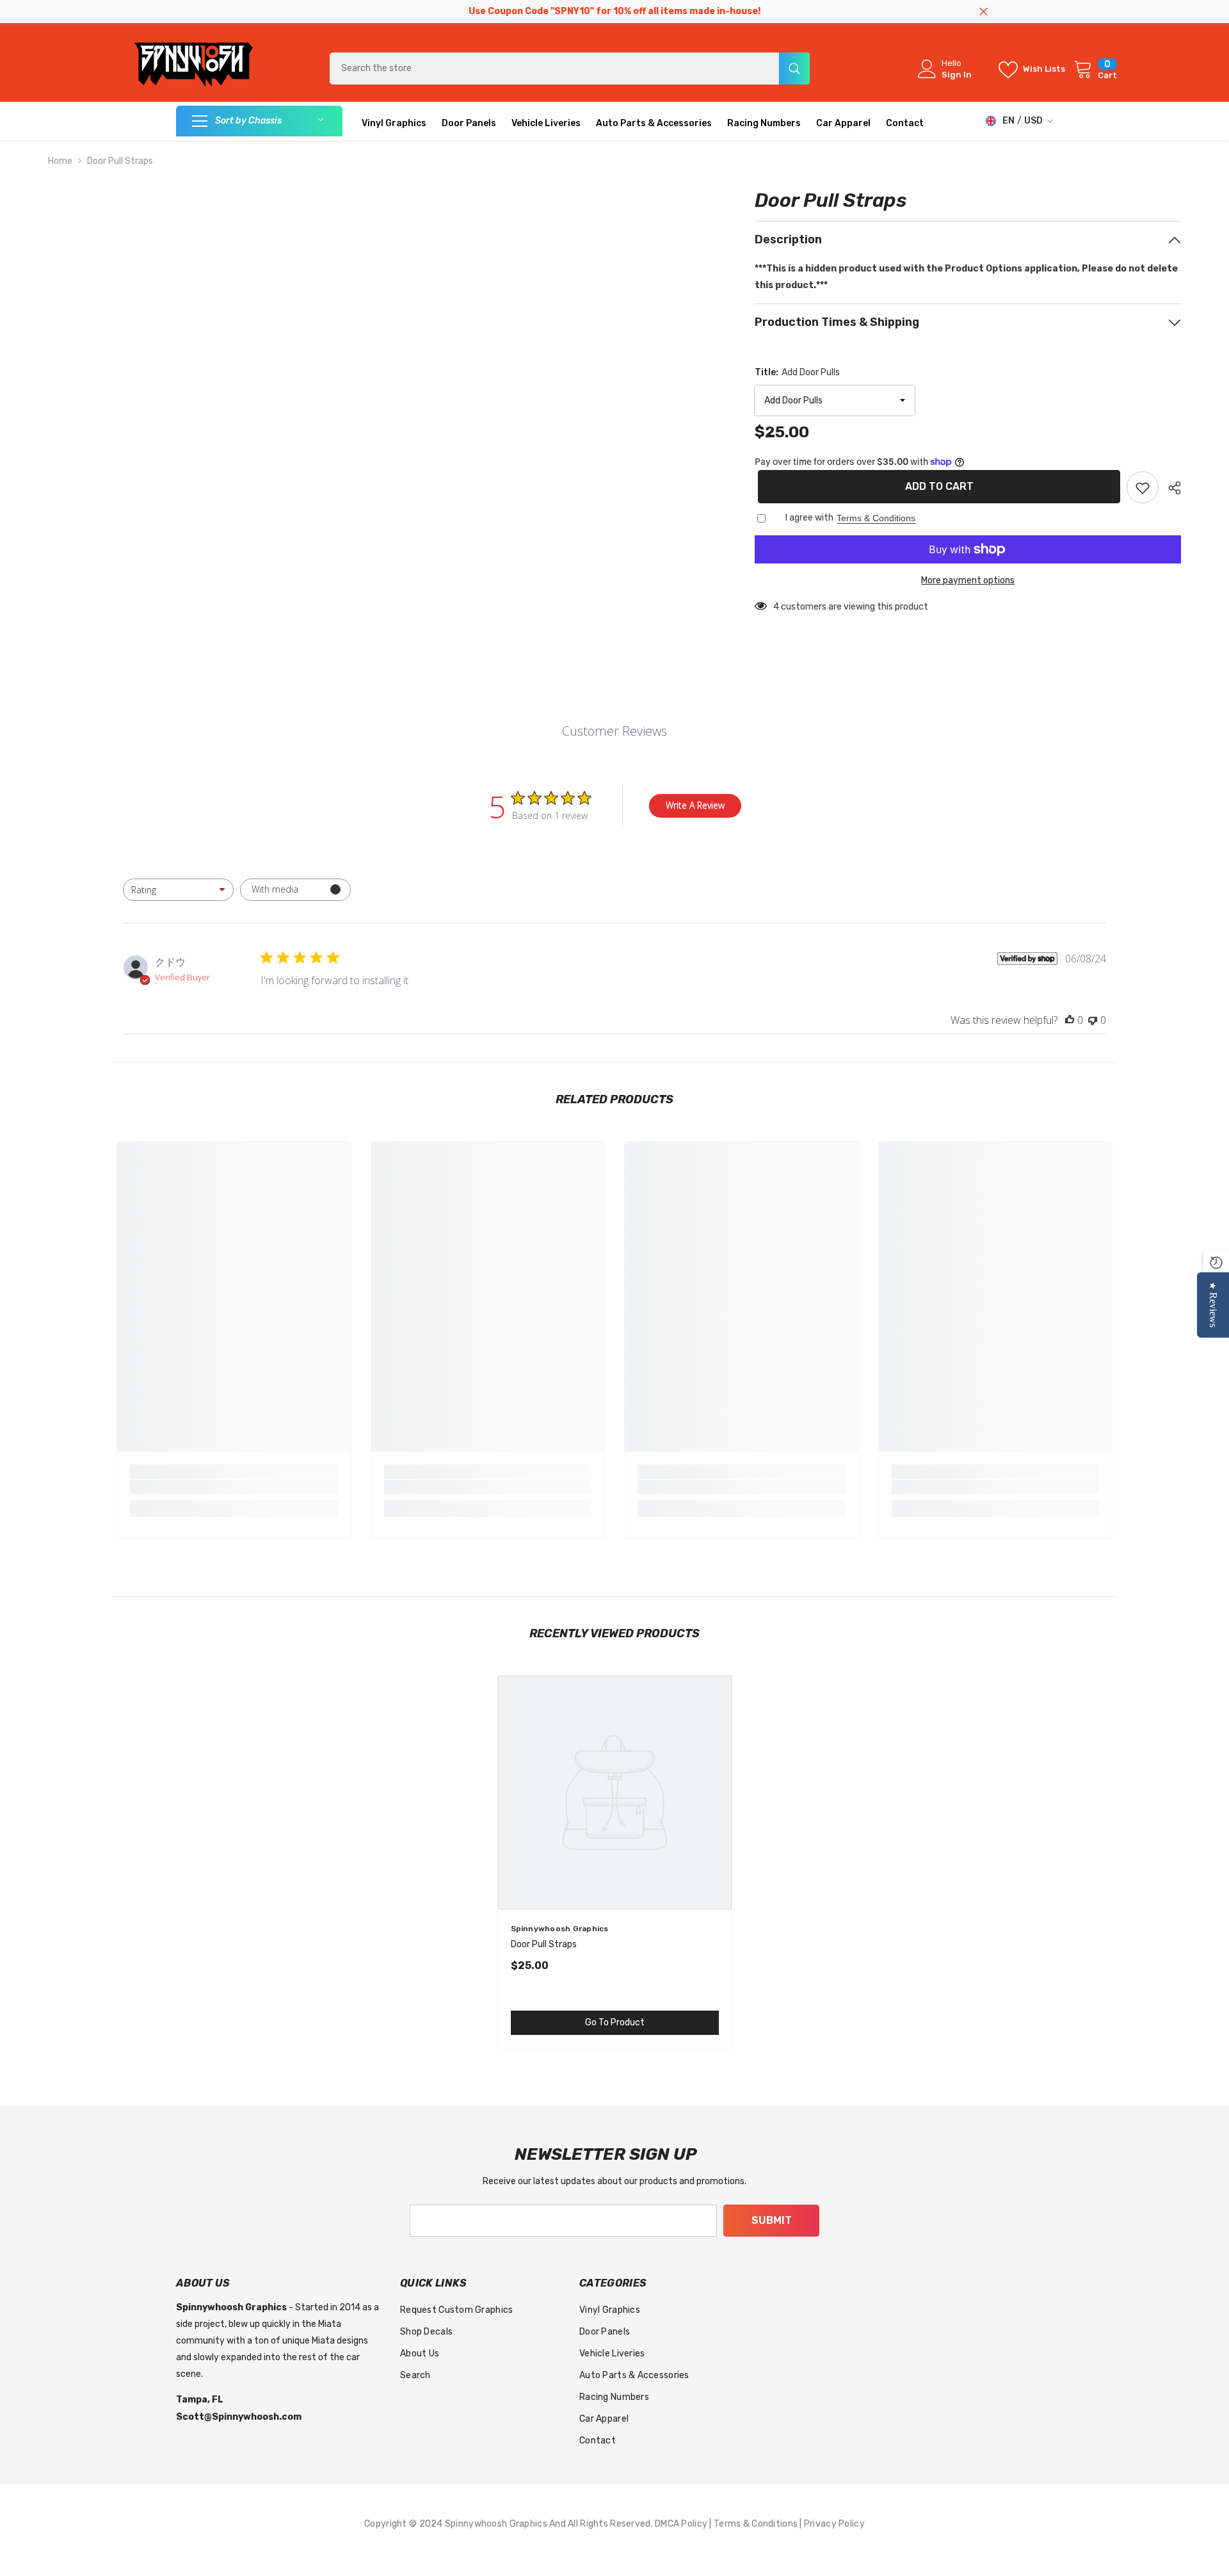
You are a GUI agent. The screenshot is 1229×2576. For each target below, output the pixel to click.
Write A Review (695, 805)
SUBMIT (772, 2220)
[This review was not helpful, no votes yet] (1093, 1020)
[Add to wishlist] (1143, 487)
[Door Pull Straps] (615, 1793)
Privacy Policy (834, 2524)
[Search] (570, 69)
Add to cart (936, 486)
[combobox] (554, 69)
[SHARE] (1170, 488)
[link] (234, 1487)
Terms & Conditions (876, 518)
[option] (615, 1865)
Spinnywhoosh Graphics (560, 1929)
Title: (797, 372)
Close (984, 12)
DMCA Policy (682, 2524)
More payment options (968, 580)
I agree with (809, 518)
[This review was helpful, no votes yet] (1070, 1020)
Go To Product (615, 2022)
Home (60, 161)
